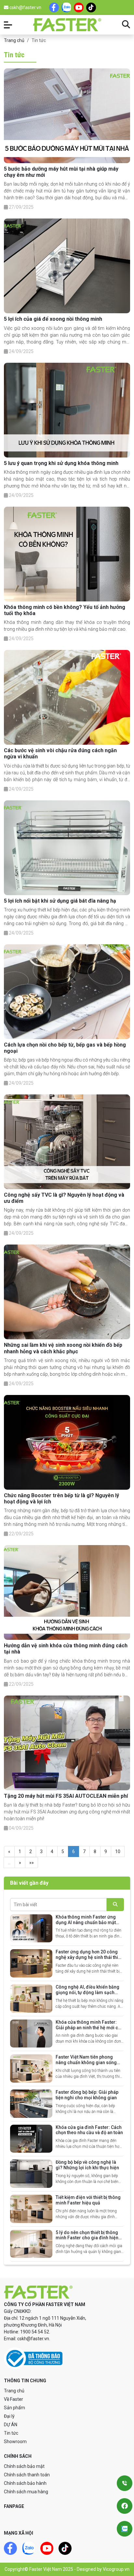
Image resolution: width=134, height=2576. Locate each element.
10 (118, 1851)
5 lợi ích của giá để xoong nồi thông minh (53, 319)
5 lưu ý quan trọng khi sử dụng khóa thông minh (61, 463)
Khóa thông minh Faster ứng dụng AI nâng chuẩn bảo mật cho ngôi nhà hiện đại (86, 1922)
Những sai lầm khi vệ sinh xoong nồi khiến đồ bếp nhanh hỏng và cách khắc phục (63, 1348)
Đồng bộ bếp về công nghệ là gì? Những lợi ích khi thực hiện (87, 2165)
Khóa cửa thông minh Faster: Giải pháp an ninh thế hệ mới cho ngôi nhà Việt (90, 2028)
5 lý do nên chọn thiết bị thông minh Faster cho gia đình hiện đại (87, 2238)
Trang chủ (14, 40)
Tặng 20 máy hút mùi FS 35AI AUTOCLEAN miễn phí (66, 1796)
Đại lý (9, 2416)
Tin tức (11, 2433)
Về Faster (13, 2399)
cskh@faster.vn (25, 7)
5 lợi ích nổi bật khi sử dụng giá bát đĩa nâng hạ (60, 901)
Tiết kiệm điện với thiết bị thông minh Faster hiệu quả (88, 2200)
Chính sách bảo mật (24, 2466)
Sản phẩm (14, 2408)
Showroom (15, 2442)
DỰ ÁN (11, 2425)
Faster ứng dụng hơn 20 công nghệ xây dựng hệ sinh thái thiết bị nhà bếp (89, 1957)
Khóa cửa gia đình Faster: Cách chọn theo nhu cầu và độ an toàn (89, 2130)
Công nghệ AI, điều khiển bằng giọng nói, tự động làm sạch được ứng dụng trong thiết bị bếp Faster (87, 1995)
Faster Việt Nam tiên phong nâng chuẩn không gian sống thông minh (86, 2062)
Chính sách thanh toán (27, 2475)
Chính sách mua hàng (26, 2492)
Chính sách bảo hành (25, 2483)
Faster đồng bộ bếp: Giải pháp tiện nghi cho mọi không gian (87, 2095)
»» (32, 1863)
